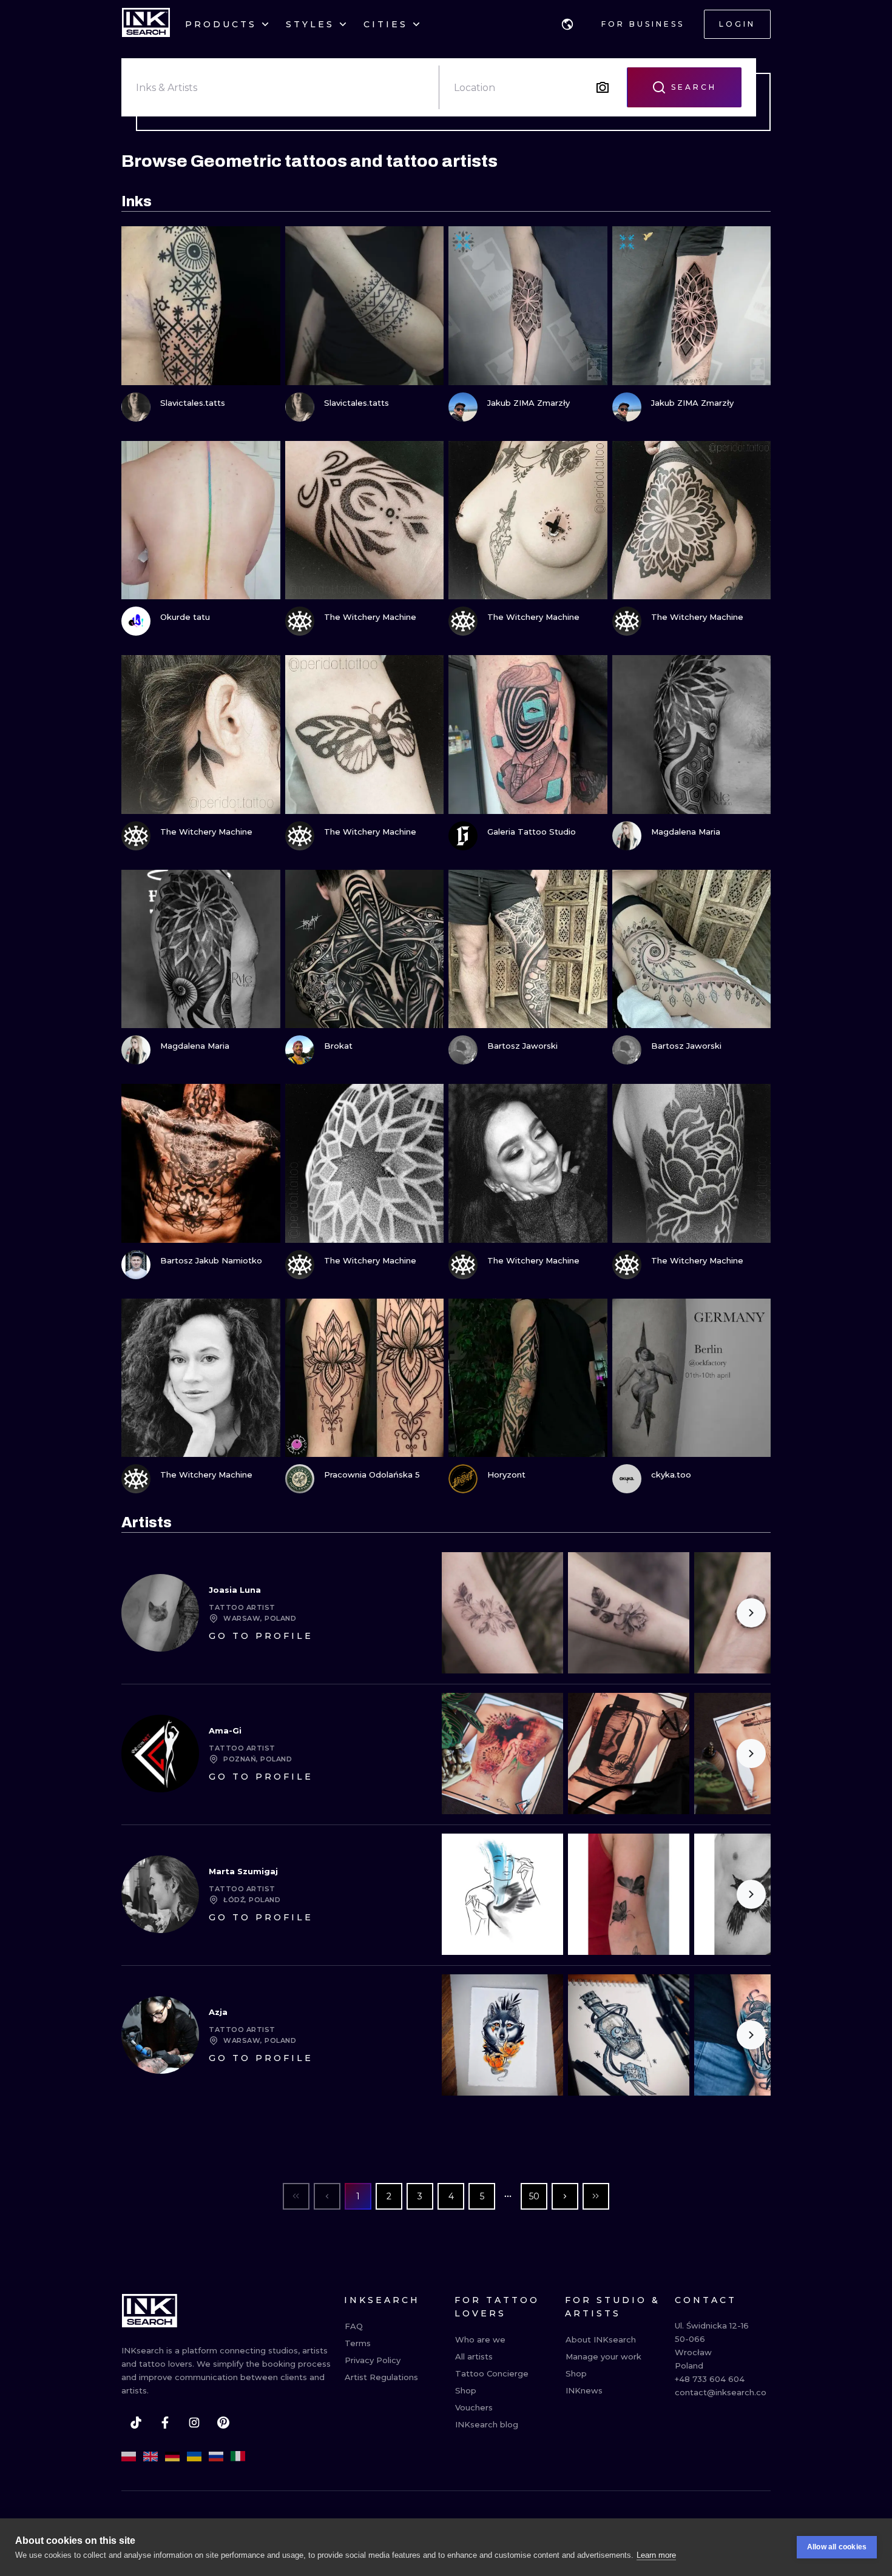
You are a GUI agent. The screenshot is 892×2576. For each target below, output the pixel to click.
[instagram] (194, 2423)
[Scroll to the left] (461, 1613)
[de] (172, 2457)
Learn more (656, 2555)
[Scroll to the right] (751, 1613)
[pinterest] (223, 2423)
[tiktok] (136, 2423)
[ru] (216, 2457)
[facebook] (165, 2423)
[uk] (194, 2457)
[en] (150, 2457)
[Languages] (567, 24)
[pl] (129, 2457)
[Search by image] (603, 87)
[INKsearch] (146, 24)
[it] (238, 2457)
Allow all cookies (837, 2547)
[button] (567, 24)
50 (534, 2196)
